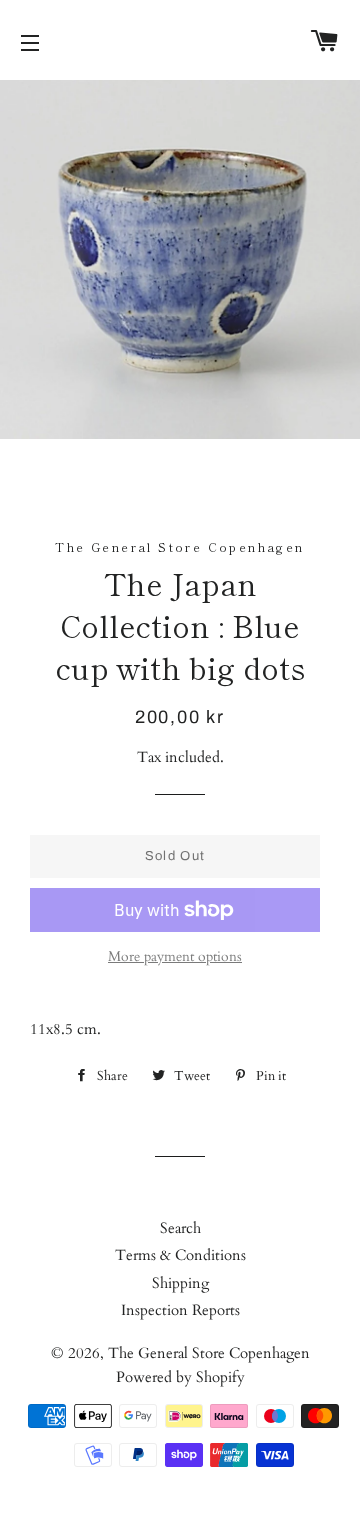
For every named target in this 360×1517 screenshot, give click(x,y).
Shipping (180, 1283)
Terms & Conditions (180, 1255)
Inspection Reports (180, 1310)
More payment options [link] (175, 956)
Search (180, 1228)
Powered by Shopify (180, 1377)
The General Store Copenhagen (209, 1353)
